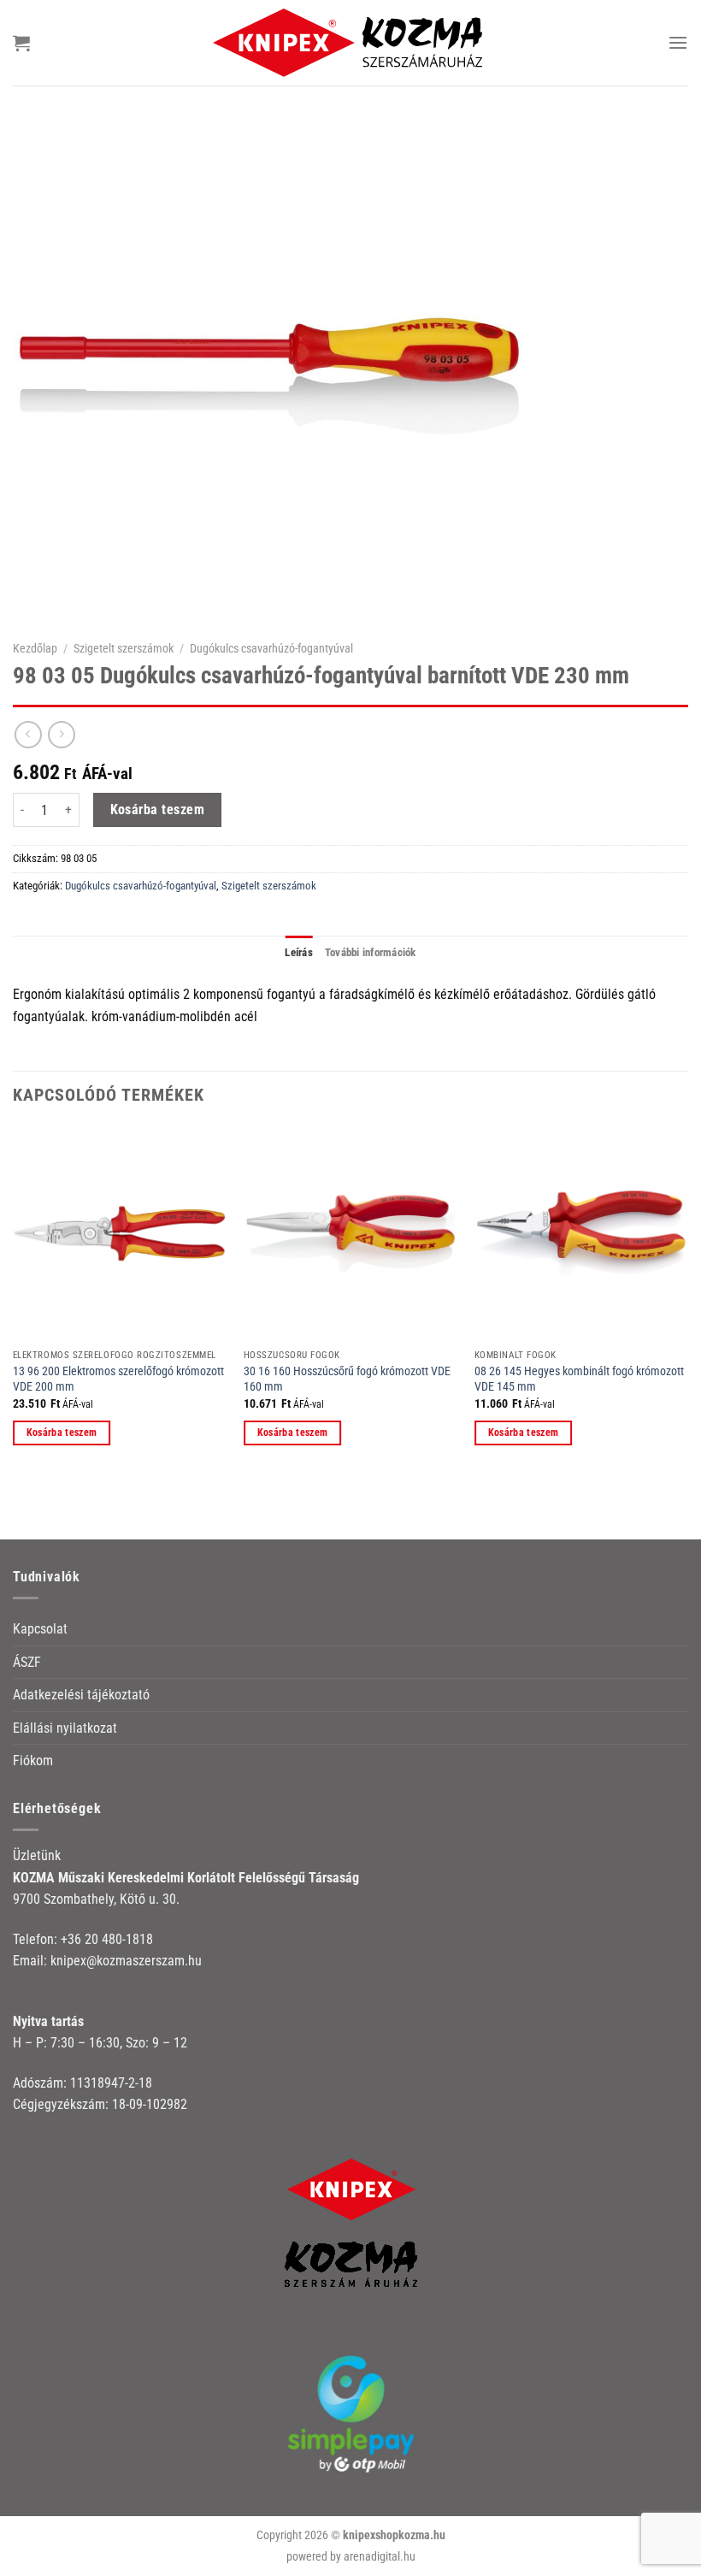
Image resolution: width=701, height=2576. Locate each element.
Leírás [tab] (299, 952)
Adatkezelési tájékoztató (81, 1695)
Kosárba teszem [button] (62, 1433)
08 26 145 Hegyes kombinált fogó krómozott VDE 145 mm (579, 1380)
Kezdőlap (35, 648)
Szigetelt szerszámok (124, 648)
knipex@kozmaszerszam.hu (126, 1961)
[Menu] (678, 42)
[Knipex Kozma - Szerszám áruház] (350, 42)
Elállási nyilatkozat (65, 1728)
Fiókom (33, 1761)
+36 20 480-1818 (107, 1939)
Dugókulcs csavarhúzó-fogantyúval (271, 648)
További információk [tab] (371, 952)
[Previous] (14, 1301)
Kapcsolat (40, 1629)
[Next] (687, 1301)
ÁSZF (27, 1662)
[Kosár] (21, 43)
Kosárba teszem (158, 810)
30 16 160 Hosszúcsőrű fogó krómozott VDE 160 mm (347, 1380)
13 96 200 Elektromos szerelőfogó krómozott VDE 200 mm (118, 1380)
